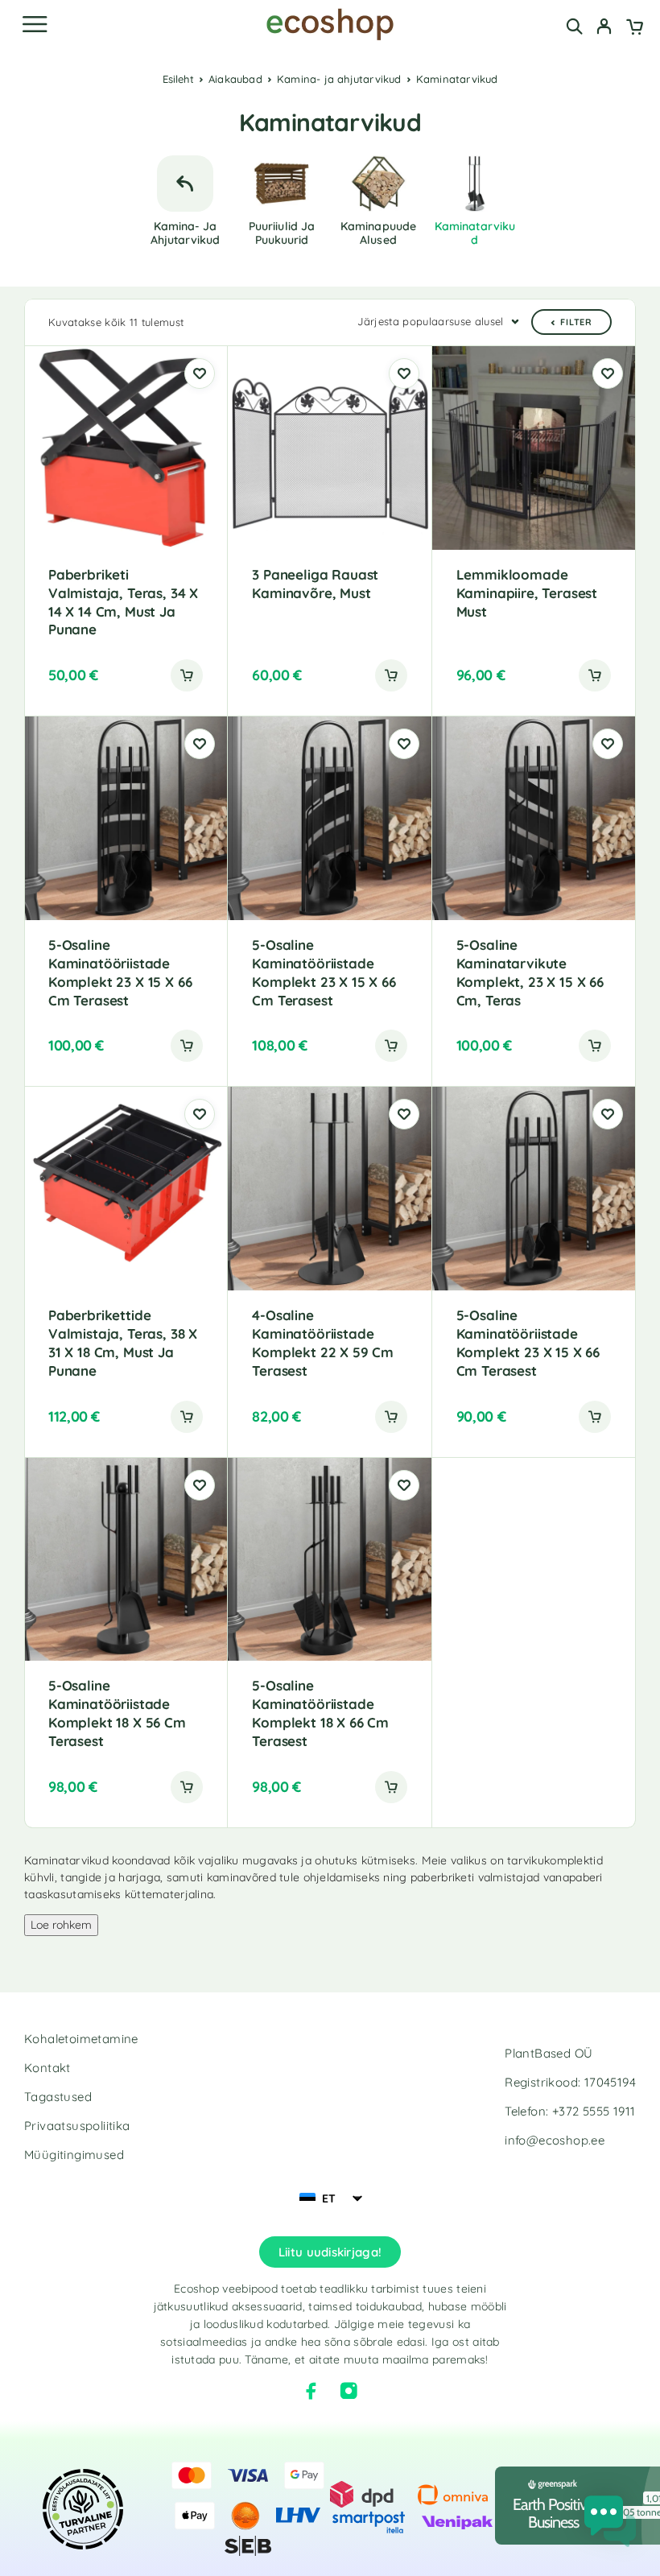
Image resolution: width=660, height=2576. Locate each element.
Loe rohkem (61, 1925)
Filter (576, 322)
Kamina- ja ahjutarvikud (339, 79)
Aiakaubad (235, 79)
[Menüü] (35, 24)
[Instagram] (349, 2391)
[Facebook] (311, 2391)
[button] (187, 675)
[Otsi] (574, 26)
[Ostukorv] (635, 28)
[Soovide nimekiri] (200, 374)
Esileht (178, 79)
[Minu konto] (604, 28)
